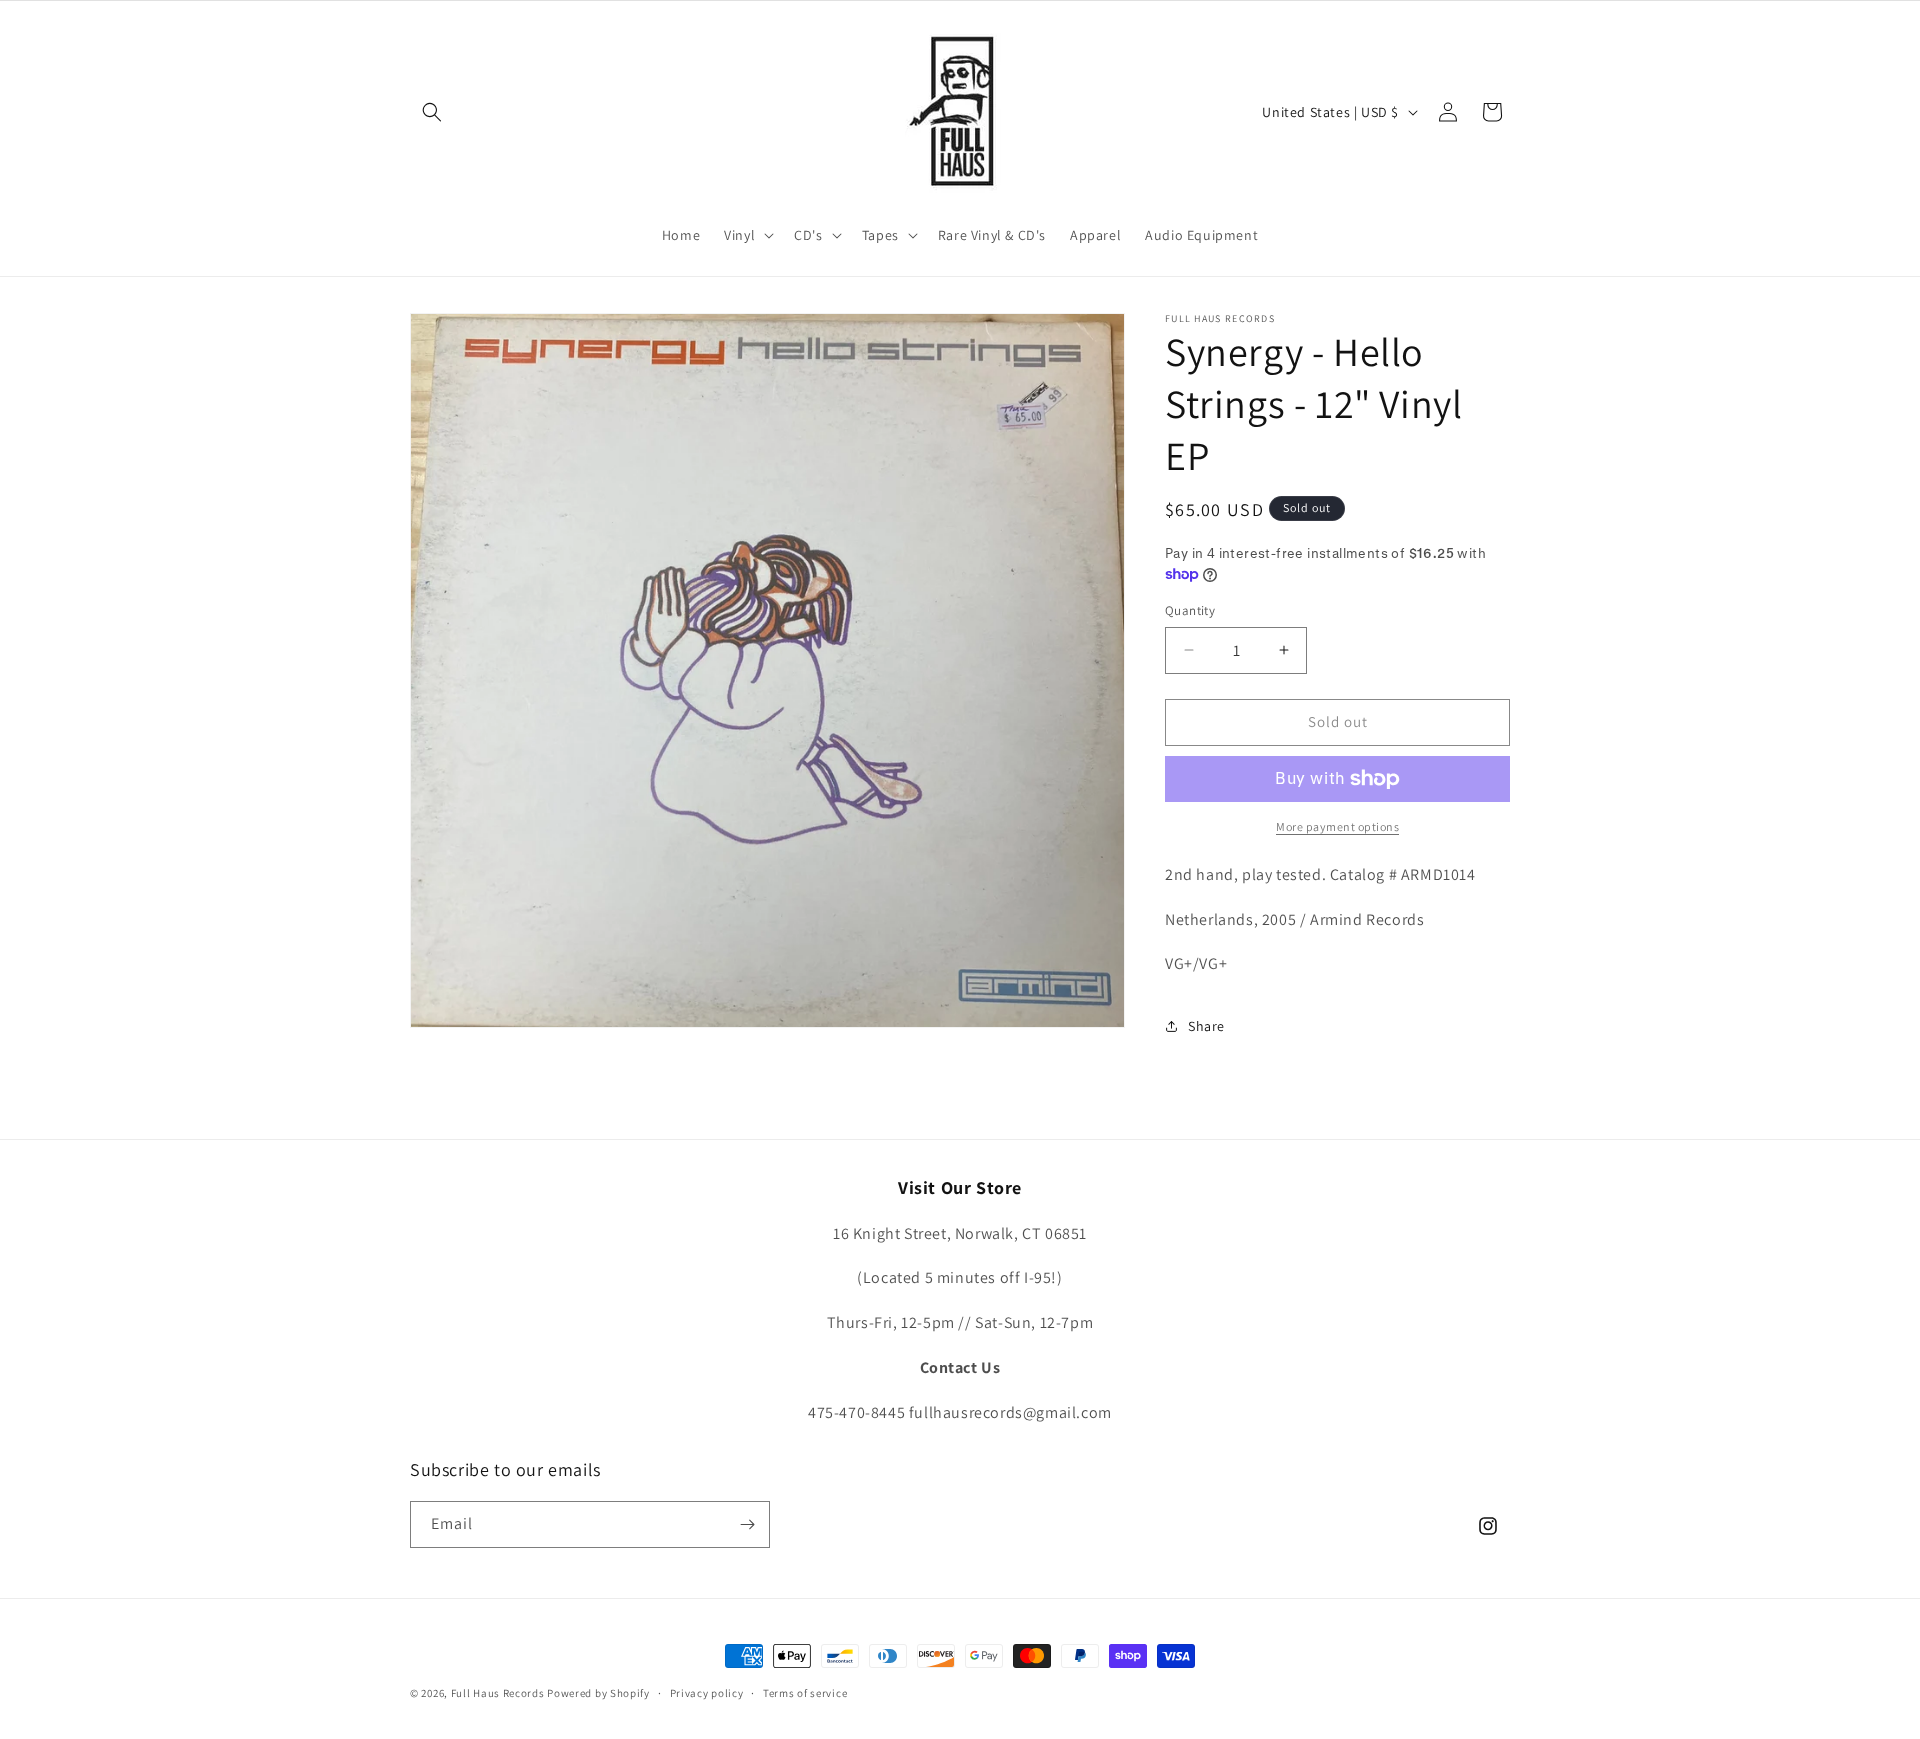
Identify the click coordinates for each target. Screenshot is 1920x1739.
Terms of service (805, 1693)
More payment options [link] (1337, 826)
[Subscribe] (747, 1524)
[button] (432, 112)
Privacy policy (707, 1693)
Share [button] (1206, 1026)
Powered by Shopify (598, 1693)
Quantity (1190, 610)
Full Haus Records (499, 1693)
